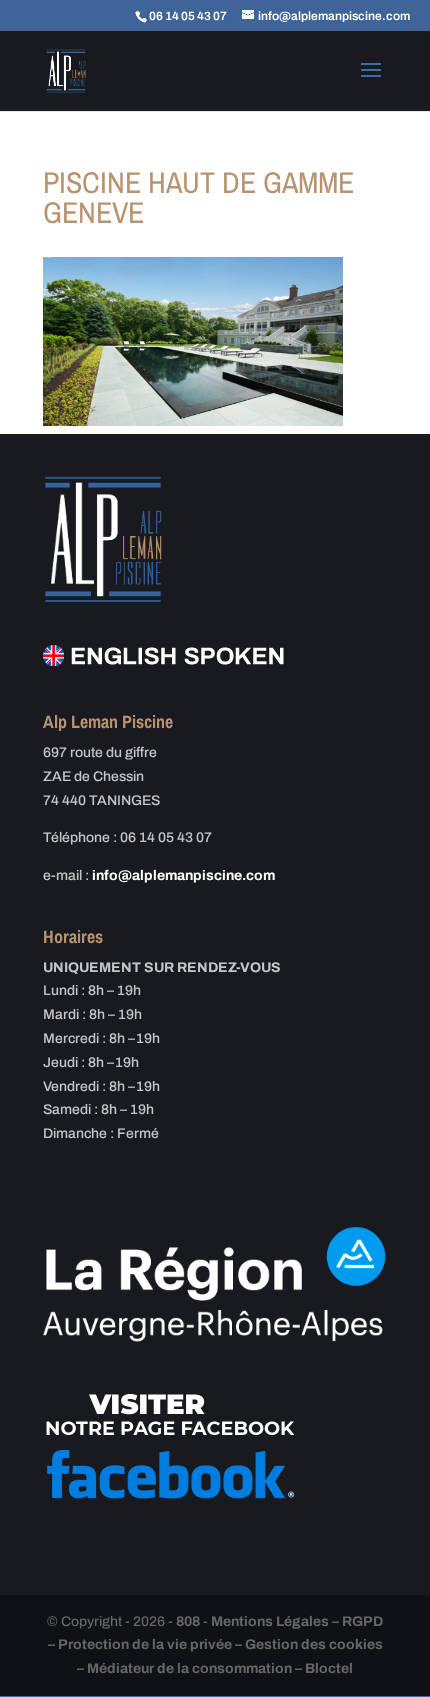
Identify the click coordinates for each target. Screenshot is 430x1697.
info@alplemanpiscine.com (183, 875)
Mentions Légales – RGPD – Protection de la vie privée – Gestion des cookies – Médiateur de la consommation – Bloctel (216, 1645)
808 (188, 1621)
